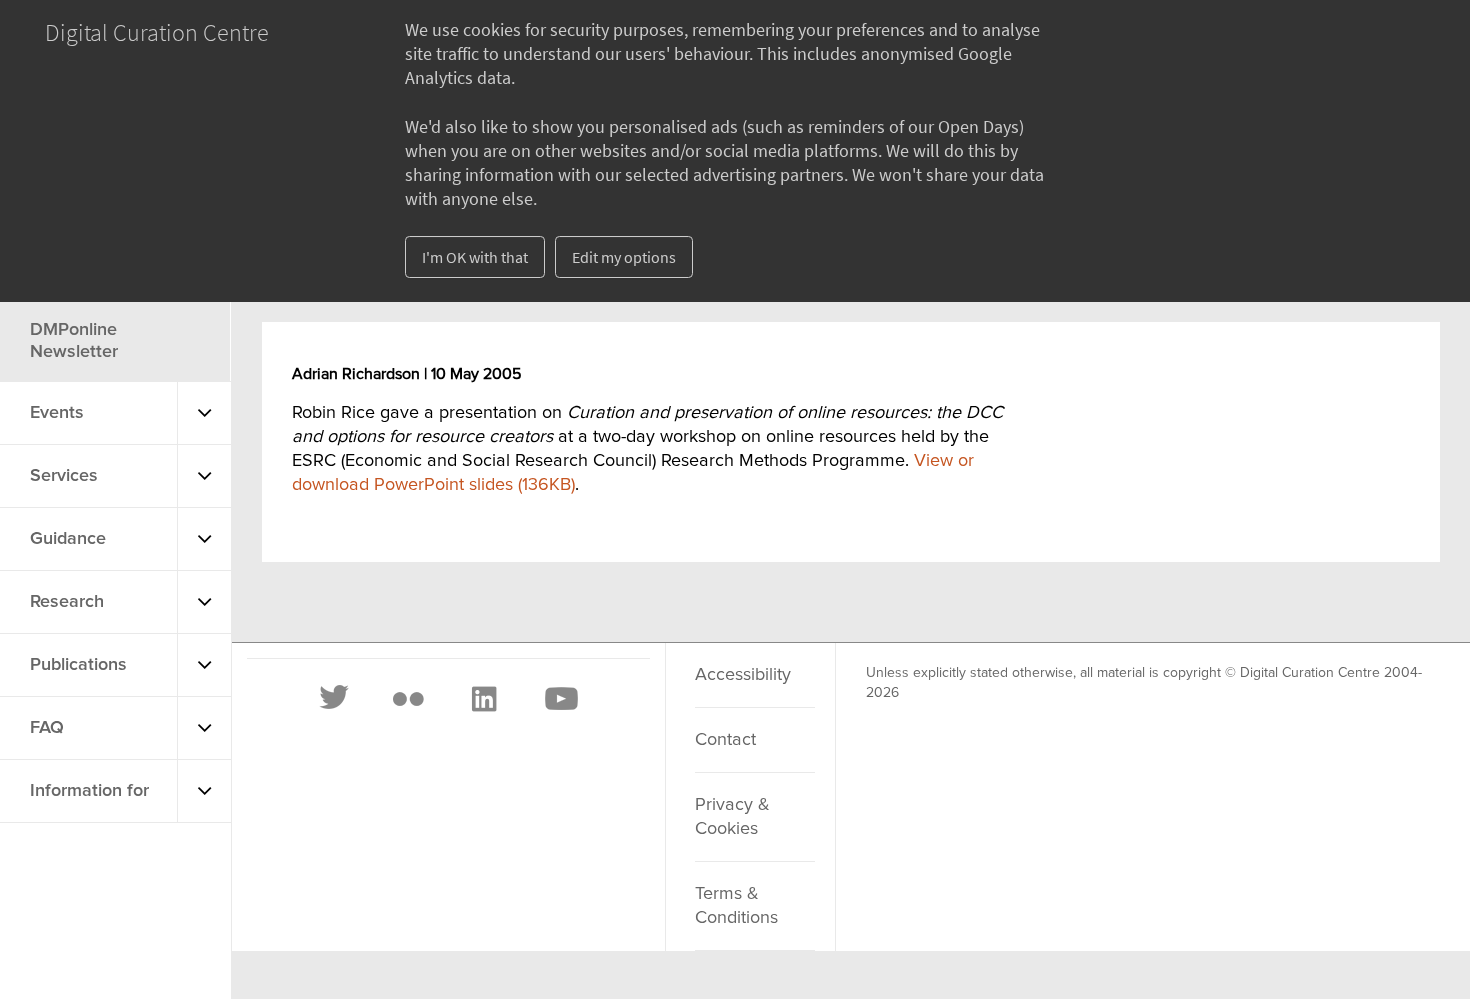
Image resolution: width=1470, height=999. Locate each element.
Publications (78, 665)
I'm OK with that (475, 257)
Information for (89, 791)
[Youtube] (560, 699)
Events (57, 413)
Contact (725, 740)
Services (64, 476)
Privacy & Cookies (732, 817)
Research (67, 602)
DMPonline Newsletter (74, 341)
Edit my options (624, 257)
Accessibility (743, 675)
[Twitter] (335, 699)
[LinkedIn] (483, 699)
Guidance (68, 539)
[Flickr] (408, 699)
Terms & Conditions (736, 906)
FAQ (47, 728)
